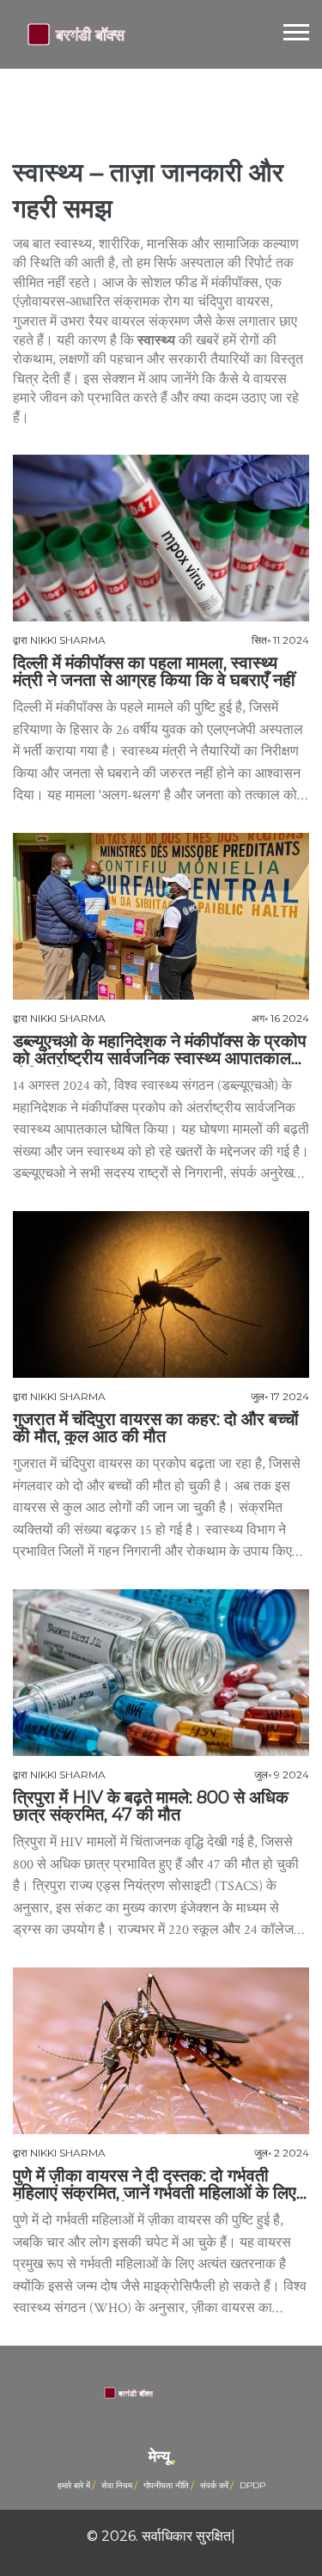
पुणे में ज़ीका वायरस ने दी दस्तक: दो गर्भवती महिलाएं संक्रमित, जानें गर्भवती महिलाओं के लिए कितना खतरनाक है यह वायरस (155, 2184)
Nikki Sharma (68, 640)
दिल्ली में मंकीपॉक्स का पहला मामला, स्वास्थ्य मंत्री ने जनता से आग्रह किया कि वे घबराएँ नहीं (154, 671)
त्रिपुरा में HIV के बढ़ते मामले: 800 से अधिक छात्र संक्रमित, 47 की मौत (151, 1806)
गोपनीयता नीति (166, 2485)
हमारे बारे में (74, 2485)
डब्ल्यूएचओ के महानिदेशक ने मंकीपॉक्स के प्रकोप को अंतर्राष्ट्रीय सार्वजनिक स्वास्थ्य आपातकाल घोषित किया (160, 1049)
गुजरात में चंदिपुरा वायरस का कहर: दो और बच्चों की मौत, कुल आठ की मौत (156, 1428)
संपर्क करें (214, 2485)
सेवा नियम (117, 2485)
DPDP (252, 2485)
